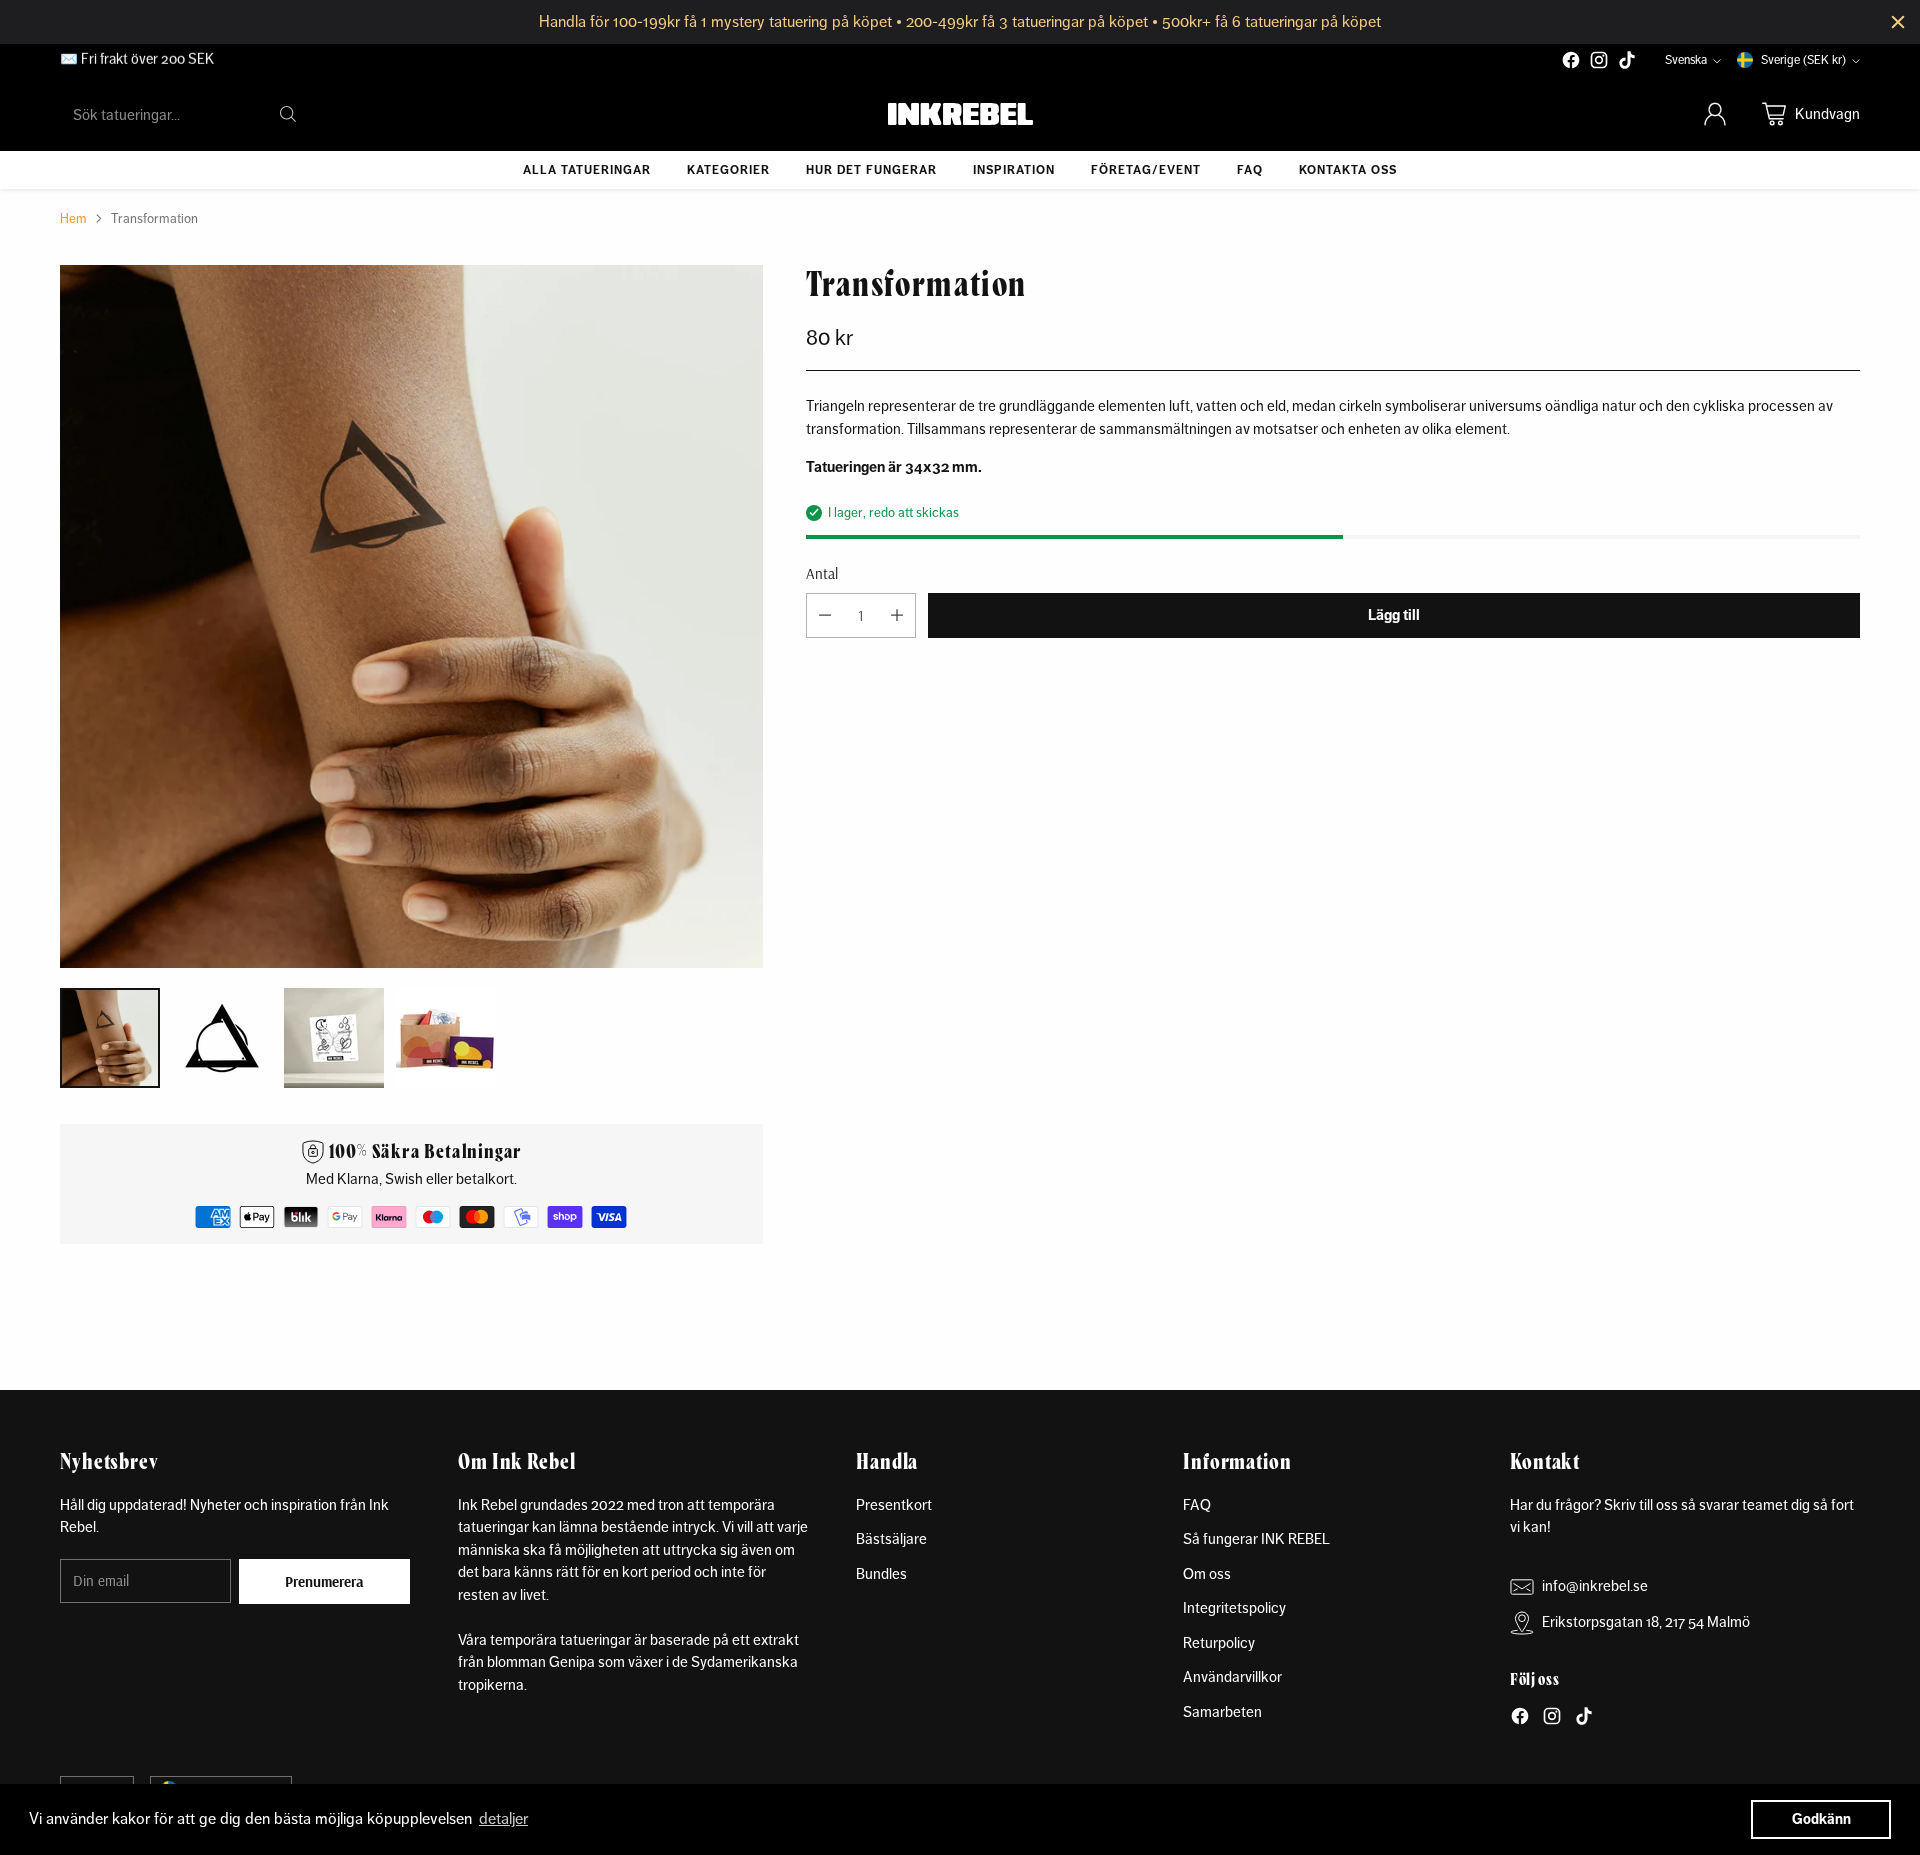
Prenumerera (324, 1581)
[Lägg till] (897, 615)
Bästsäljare (891, 1538)
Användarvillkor (1232, 1676)
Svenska (1686, 60)
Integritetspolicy (1234, 1607)
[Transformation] (411, 616)
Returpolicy (1219, 1642)
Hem (73, 218)
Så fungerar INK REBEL (1256, 1538)
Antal (822, 572)
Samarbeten (1222, 1711)
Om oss (1207, 1573)
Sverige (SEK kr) (1803, 60)
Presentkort (894, 1504)
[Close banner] (1898, 22)
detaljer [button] (503, 1818)
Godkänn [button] (1821, 1819)
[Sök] (288, 114)
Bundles (881, 1573)
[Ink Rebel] (960, 114)
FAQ (1197, 1504)
